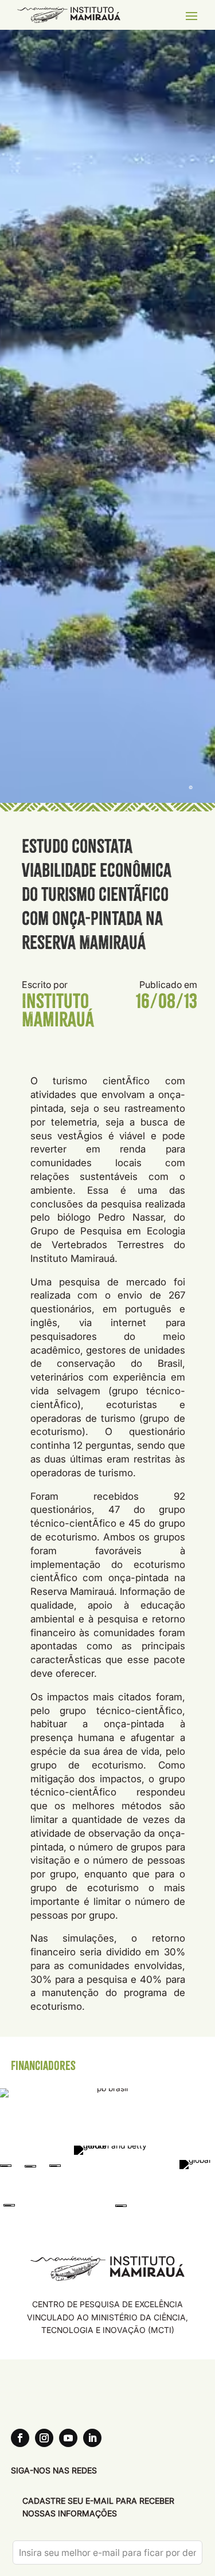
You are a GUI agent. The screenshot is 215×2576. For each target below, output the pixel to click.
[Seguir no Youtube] (68, 2438)
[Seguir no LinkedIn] (92, 2438)
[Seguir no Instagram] (44, 2438)
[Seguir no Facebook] (20, 2438)
